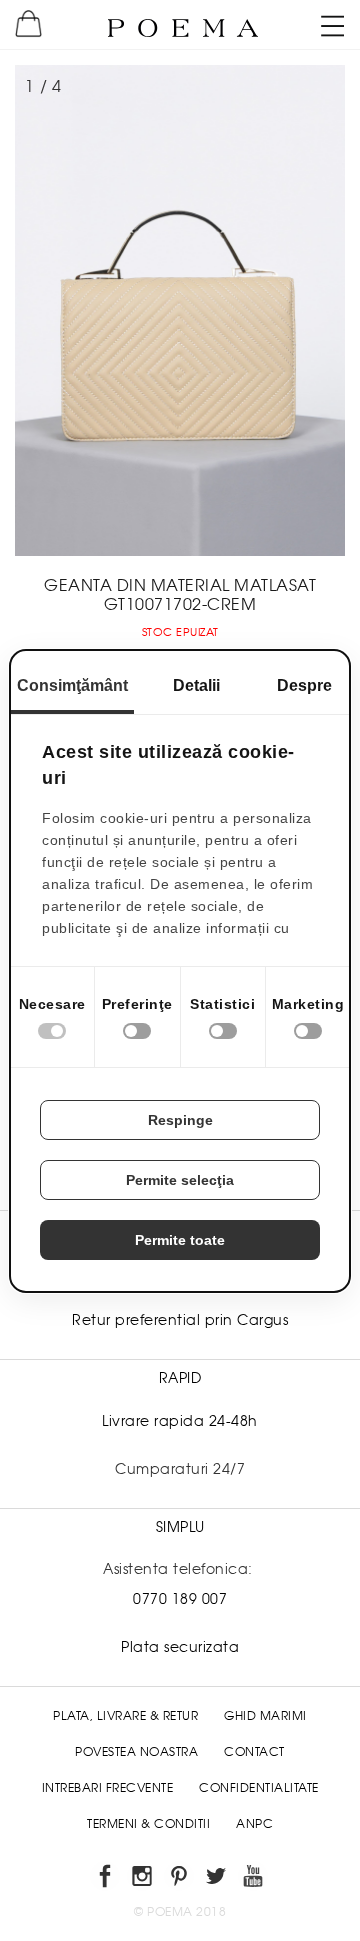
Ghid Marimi (265, 1716)
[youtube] (254, 1879)
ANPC (254, 1824)
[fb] (106, 1879)
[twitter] (217, 1879)
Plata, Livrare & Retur (125, 1716)
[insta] (143, 1879)
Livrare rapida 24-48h (180, 1421)
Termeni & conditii (148, 1824)
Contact (254, 1752)
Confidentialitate (259, 1788)
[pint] (180, 1879)
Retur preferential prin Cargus (180, 1320)
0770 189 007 (180, 1599)
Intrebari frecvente (108, 1788)
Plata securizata (180, 1647)
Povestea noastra (136, 1752)
